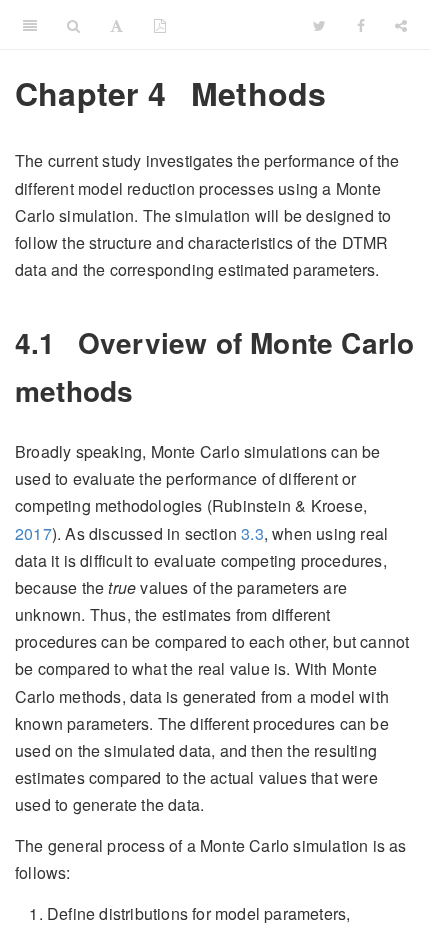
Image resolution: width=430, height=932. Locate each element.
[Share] (401, 25)
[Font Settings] (116, 25)
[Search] (73, 25)
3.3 (252, 533)
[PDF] (160, 25)
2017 (33, 533)
